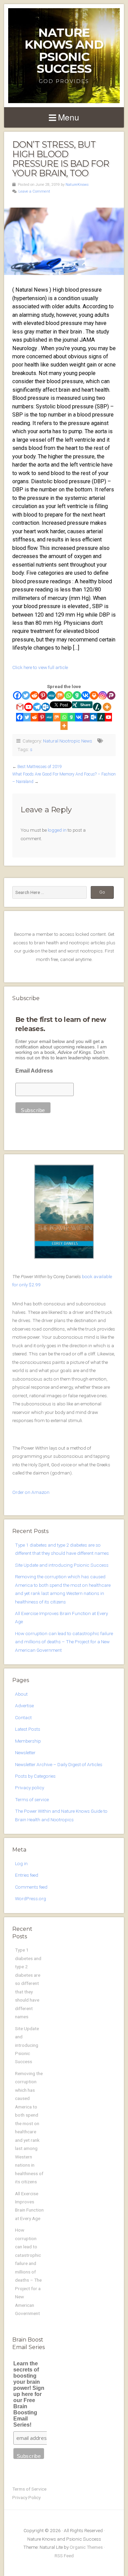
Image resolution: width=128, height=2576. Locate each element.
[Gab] (77, 695)
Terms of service (32, 1799)
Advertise (24, 1706)
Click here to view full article (40, 667)
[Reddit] (34, 695)
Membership (28, 1741)
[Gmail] (20, 707)
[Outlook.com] (46, 707)
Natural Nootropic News (68, 741)
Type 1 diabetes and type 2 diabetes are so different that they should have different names (28, 1983)
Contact (23, 1717)
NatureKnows (77, 185)
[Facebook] (17, 695)
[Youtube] (29, 707)
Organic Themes (86, 2547)
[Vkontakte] (86, 695)
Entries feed (27, 1875)
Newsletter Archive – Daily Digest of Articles (59, 1764)
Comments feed (31, 1887)
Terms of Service (29, 2489)
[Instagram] (103, 695)
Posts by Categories (35, 1776)
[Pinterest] (43, 695)
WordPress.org (31, 1898)
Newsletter (25, 1752)
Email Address (34, 1071)
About (21, 1694)
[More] (107, 707)
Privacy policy (30, 1788)
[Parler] (111, 695)
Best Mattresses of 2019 (40, 767)
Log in (21, 1863)
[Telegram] (37, 707)
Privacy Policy (26, 2497)
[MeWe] (51, 695)
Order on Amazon (31, 1492)
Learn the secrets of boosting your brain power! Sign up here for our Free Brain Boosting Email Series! (29, 2394)
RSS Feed (64, 2556)
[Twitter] (26, 695)
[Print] (94, 695)
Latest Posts (28, 1729)
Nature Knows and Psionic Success (64, 51)
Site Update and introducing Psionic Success (62, 1565)
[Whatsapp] (68, 695)
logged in (57, 830)
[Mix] (60, 695)
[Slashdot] (97, 707)
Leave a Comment (34, 191)
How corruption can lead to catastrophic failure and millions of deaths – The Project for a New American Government (64, 1642)
